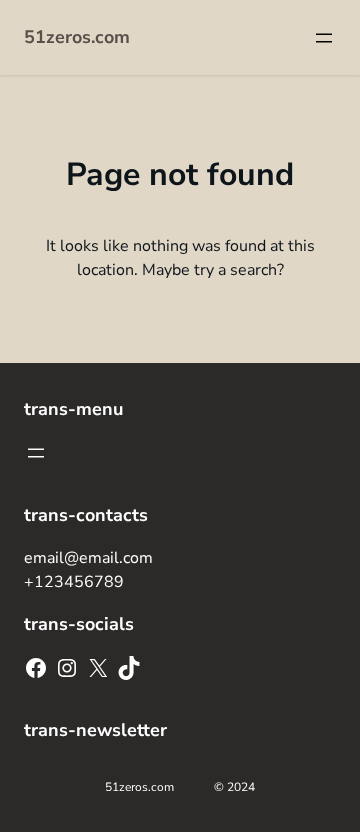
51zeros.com (77, 37)
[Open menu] (324, 38)
